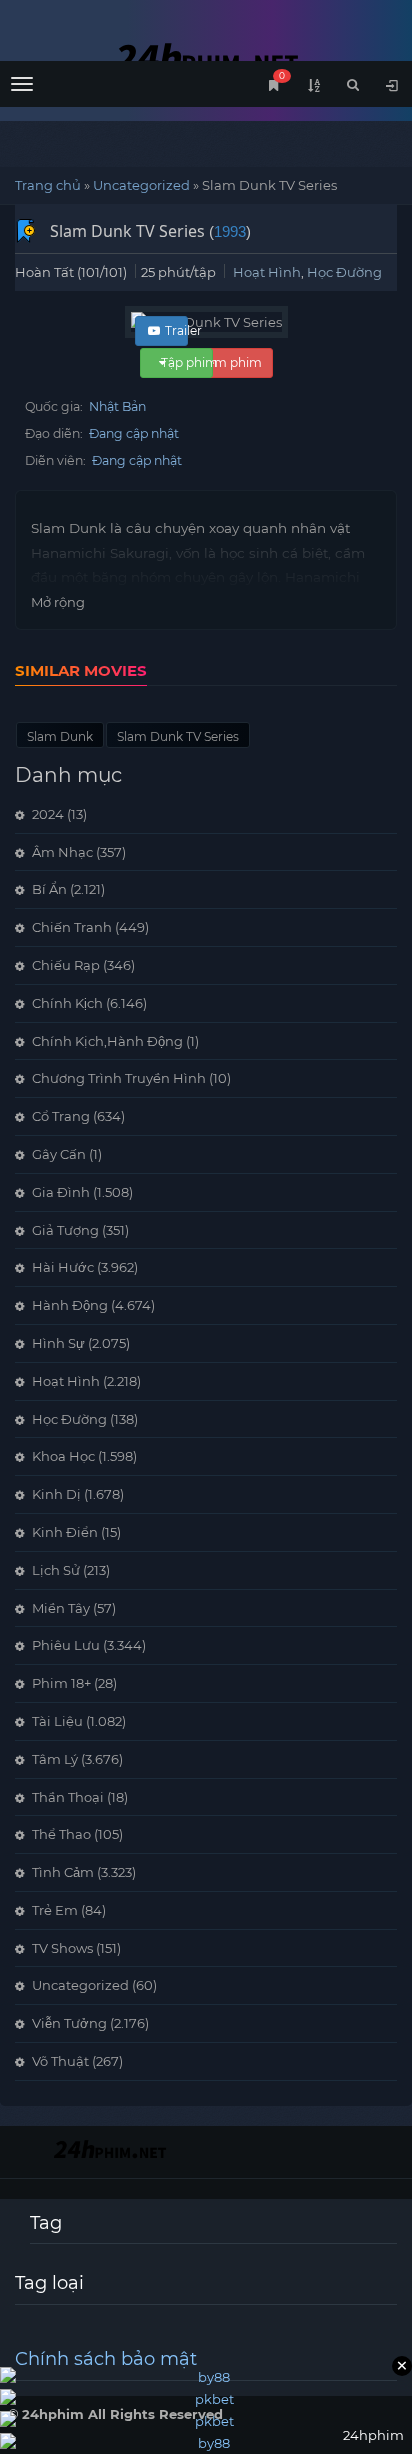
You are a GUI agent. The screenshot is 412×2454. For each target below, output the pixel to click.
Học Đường (344, 272)
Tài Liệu (57, 1721)
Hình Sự (58, 1343)
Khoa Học (63, 1456)
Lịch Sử (56, 1570)
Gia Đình (61, 1192)
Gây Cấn (59, 1154)
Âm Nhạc (62, 852)
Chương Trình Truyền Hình (119, 1078)
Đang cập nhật (134, 433)
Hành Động (70, 1305)
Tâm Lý (55, 1759)
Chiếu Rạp (66, 965)
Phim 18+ (61, 1683)
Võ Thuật (60, 2061)
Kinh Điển (65, 1532)
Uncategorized (141, 185)
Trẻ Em (55, 1910)
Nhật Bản (117, 406)
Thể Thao (61, 1834)
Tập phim (189, 362)
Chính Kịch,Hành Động (107, 1041)
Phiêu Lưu (66, 1645)
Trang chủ (48, 185)
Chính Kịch (67, 1003)
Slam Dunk (60, 736)
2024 (48, 814)
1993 (230, 231)
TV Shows (62, 1948)
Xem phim (230, 362)
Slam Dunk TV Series (178, 736)
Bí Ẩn (49, 889)
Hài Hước (63, 1267)
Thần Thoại (68, 1797)
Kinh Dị (56, 1494)
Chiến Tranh (72, 927)
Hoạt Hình (267, 272)
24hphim (206, 57)
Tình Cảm (63, 1872)
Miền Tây (61, 1608)
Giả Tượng (65, 1230)
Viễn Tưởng (69, 2023)
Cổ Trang (61, 1116)
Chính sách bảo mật (106, 2359)
